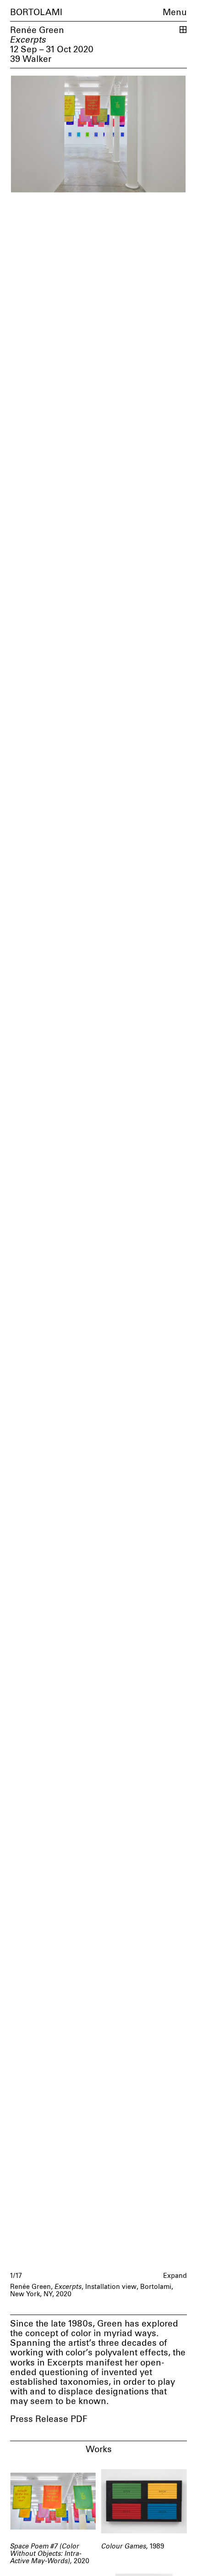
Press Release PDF (49, 2419)
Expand (175, 2276)
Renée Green (37, 30)
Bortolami (36, 13)
